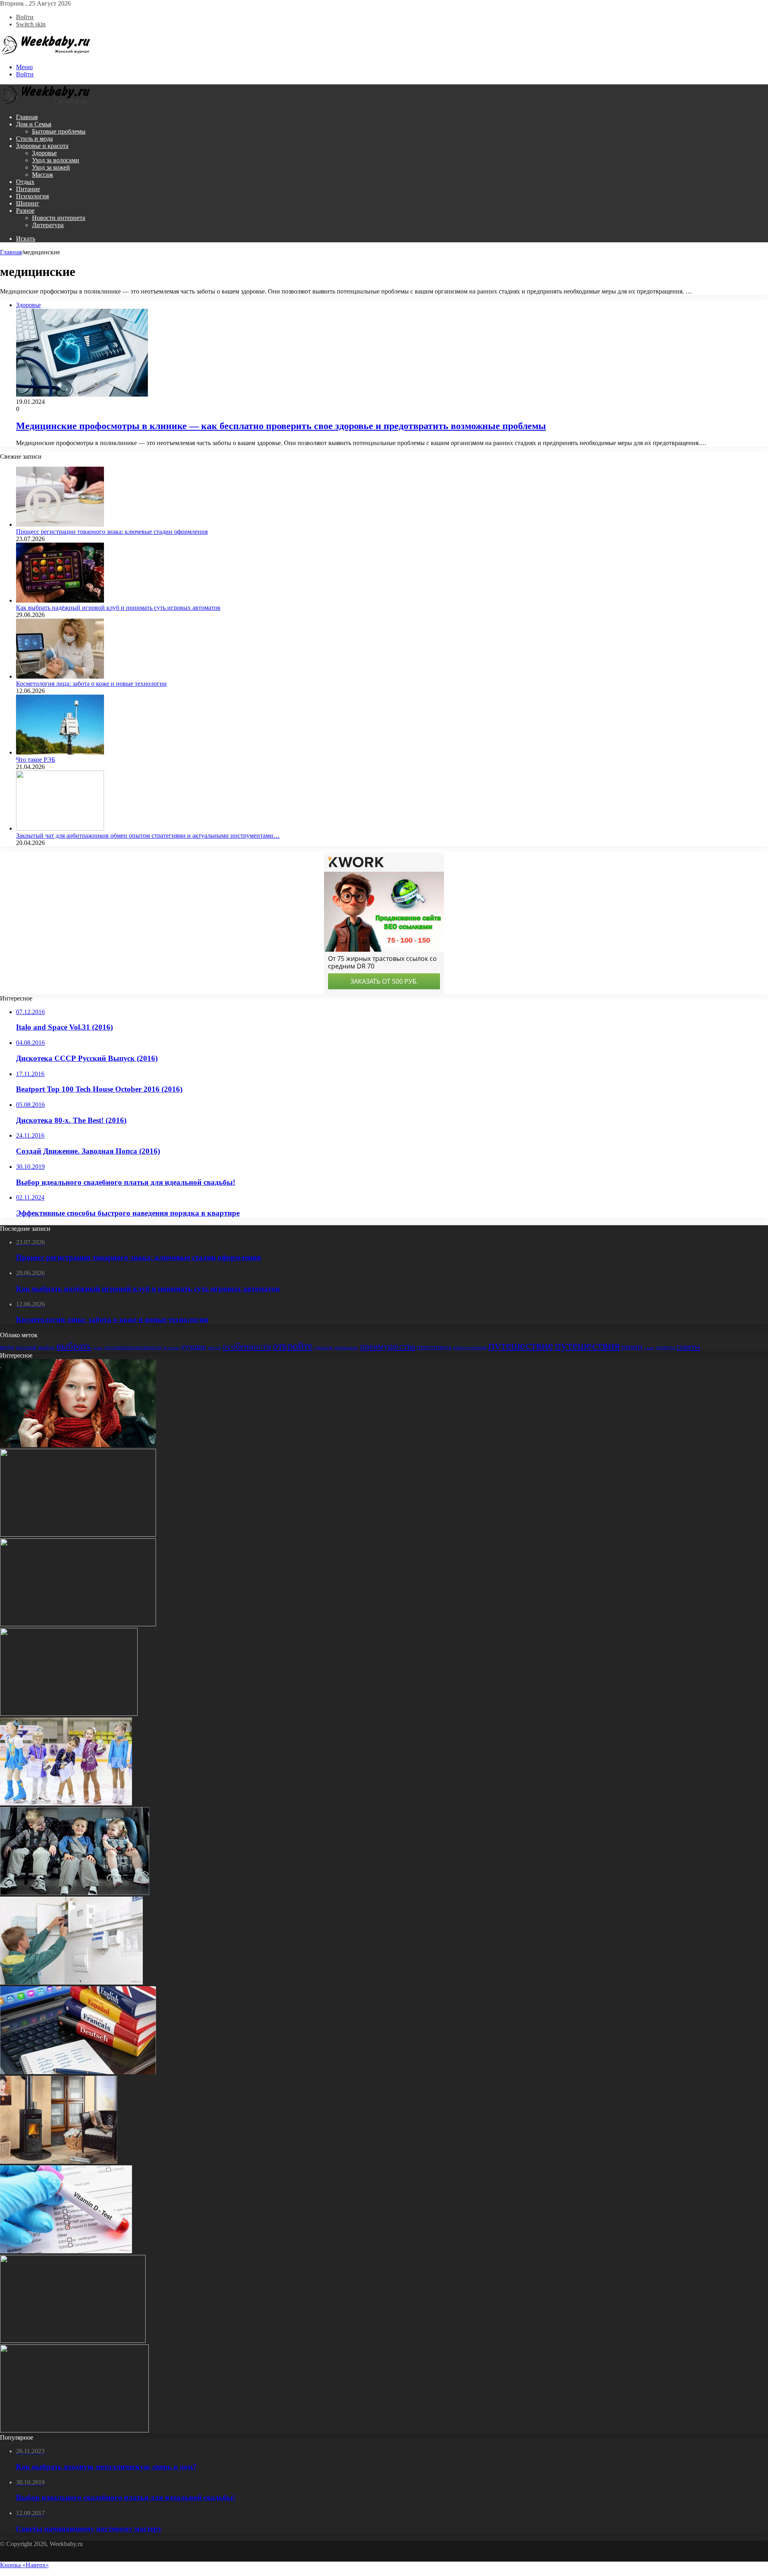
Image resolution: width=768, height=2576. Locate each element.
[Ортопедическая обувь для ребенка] (69, 1714)
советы (688, 1346)
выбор (47, 1347)
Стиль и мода (34, 139)
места (214, 1347)
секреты (665, 1347)
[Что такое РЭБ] (60, 752)
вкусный (26, 1347)
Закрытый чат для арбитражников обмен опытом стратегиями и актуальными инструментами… (148, 836)
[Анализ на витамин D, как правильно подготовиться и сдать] (66, 2251)
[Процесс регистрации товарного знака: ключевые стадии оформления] (60, 524)
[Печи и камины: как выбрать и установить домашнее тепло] (59, 2162)
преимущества (388, 1346)
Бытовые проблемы (59, 131)
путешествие (521, 1345)
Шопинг (28, 203)
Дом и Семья (34, 124)
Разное (25, 211)
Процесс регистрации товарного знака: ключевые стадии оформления (112, 532)
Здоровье (44, 153)
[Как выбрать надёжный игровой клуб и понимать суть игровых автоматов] (60, 600)
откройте (293, 1346)
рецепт (632, 1347)
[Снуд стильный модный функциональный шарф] (78, 1445)
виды (7, 1347)
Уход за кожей (51, 167)
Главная (27, 117)
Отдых (25, 182)
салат (649, 1348)
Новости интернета (59, 218)
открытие (324, 1348)
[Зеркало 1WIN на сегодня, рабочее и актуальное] (73, 2341)
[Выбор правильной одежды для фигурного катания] (66, 1803)
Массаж (43, 175)
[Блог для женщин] (46, 53)
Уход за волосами (56, 160)
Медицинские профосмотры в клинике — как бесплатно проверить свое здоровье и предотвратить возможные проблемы (281, 426)
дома (98, 1348)
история (171, 1348)
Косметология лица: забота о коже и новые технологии (91, 684)
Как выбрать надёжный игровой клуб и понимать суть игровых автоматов (118, 608)
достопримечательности (133, 1347)
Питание (28, 189)
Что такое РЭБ (36, 760)
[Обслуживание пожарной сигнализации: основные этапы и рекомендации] (71, 1982)
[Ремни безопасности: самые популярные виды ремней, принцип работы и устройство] (75, 1893)
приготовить (434, 1347)
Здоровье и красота (42, 146)
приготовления (470, 1347)
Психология (32, 196)
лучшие (193, 1347)
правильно (347, 1347)
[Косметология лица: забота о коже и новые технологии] (60, 676)
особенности (247, 1346)
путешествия (587, 1345)
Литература (48, 225)
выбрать (74, 1346)
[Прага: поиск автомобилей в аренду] (78, 1624)
